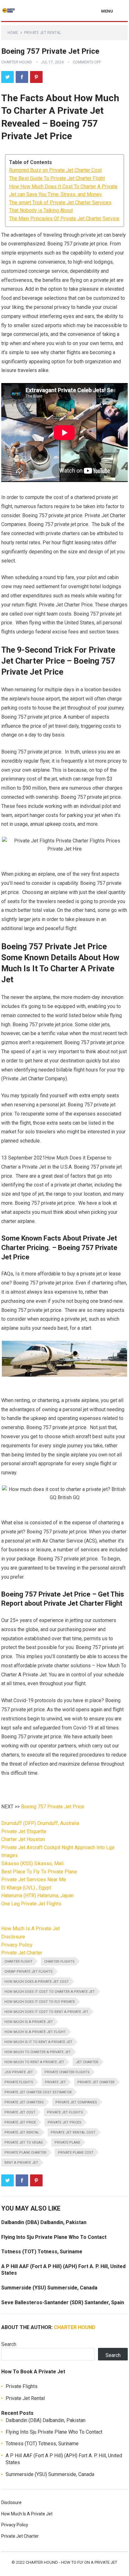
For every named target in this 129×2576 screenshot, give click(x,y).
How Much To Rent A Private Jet (34, 2062)
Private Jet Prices (64, 2122)
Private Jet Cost (20, 2112)
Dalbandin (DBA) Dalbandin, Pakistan (44, 2222)
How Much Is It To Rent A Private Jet (38, 2042)
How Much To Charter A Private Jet (38, 2052)
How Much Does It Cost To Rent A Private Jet (46, 2012)
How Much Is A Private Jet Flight (35, 2032)
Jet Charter (87, 2062)
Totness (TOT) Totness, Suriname (42, 2252)
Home (13, 33)
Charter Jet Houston (23, 1839)
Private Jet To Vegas (24, 2143)
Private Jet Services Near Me (34, 1880)
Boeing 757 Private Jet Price (53, 1807)
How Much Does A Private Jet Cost (37, 1982)
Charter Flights (59, 1962)
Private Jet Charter (22, 1953)
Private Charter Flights (67, 2072)
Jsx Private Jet (19, 2072)
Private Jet (55, 2082)
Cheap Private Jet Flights (28, 1972)
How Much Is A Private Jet (31, 1929)
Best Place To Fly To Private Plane (39, 1872)
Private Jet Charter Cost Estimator (38, 2092)
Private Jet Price (20, 2122)
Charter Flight (18, 1962)
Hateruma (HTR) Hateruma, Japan (37, 1896)
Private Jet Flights (65, 2112)
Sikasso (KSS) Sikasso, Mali (32, 1863)
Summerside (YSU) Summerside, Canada (49, 2288)
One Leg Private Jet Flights (31, 1904)
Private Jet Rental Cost (73, 2132)
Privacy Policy (17, 1945)
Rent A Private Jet (21, 2163)
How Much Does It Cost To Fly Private (40, 2002)
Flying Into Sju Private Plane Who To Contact (54, 2237)
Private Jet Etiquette (24, 1831)
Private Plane (67, 2143)
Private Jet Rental (43, 33)
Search (9, 2344)
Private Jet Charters (24, 2102)
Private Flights (19, 2082)
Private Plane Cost (76, 2153)
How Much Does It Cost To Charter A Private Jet (50, 1992)
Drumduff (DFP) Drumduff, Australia (40, 1823)
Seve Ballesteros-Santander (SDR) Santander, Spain (63, 2302)
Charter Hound (17, 62)
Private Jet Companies (76, 2102)
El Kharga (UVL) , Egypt (26, 1888)
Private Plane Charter (25, 2153)
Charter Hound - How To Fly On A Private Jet (71, 2562)
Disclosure (13, 1937)
